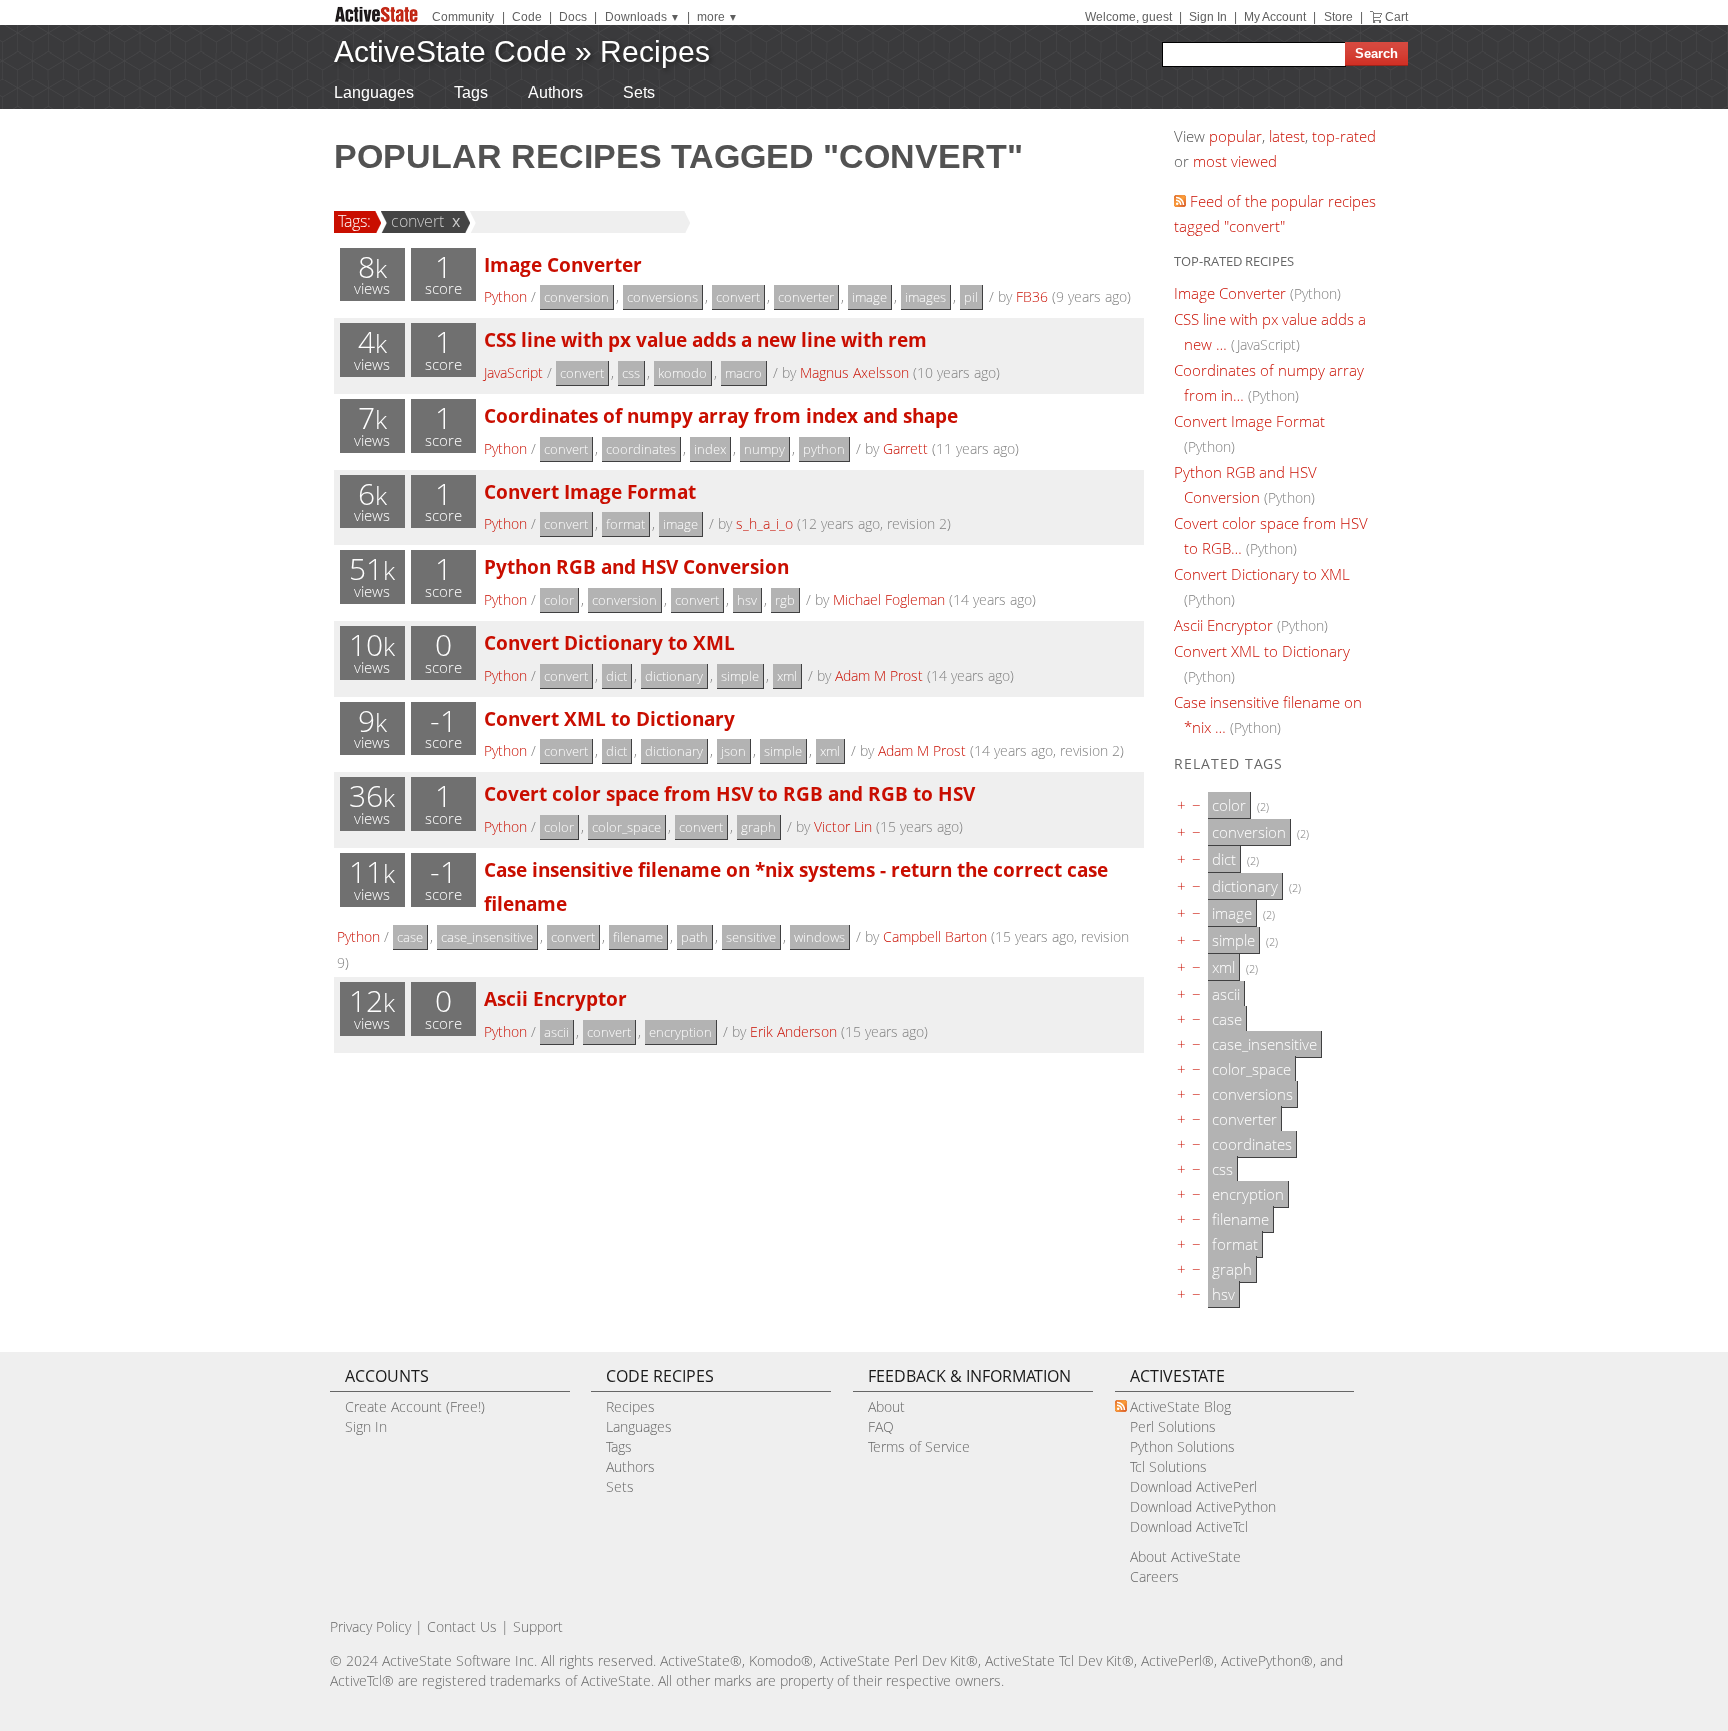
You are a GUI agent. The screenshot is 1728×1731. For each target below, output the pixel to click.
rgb (785, 600)
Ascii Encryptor (555, 998)
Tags (471, 92)
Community (463, 17)
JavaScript (513, 372)
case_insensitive (487, 937)
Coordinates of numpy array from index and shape (721, 415)
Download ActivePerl (1193, 1486)
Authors (555, 92)
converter (806, 297)
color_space (626, 827)
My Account (1275, 17)
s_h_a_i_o (764, 523)
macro (743, 373)
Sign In (1208, 17)
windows (819, 937)
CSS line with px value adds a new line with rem (705, 339)
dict (616, 676)
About (886, 1406)
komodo (682, 373)
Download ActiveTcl (1189, 1526)
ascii (556, 1032)
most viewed (1235, 161)
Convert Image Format (590, 491)
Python (505, 296)
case (410, 937)
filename (638, 937)
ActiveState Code (450, 51)
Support (538, 1626)
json (733, 751)
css (631, 373)
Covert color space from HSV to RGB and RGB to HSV (729, 793)
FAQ (881, 1426)
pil (971, 297)
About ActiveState (1185, 1556)
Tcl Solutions (1168, 1466)
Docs (573, 17)
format (625, 524)
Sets (639, 92)
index (710, 449)
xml (787, 676)
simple (740, 676)
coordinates (641, 449)
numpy (764, 449)
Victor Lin (843, 826)
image (869, 297)
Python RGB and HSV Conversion (636, 566)
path (694, 937)
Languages (374, 92)
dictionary (674, 676)
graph (758, 827)
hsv (747, 600)
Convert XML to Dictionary (609, 718)
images (925, 297)
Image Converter (563, 264)
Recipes (655, 51)
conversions (662, 297)
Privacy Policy (370, 1626)
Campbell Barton (935, 936)
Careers (1154, 1576)
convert (417, 221)
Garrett (905, 448)
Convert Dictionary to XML (609, 642)
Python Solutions (1182, 1446)
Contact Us (462, 1626)
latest (1287, 136)
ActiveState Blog (1180, 1406)
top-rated (1344, 136)
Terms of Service (919, 1446)
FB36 (1032, 296)
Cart (1396, 17)
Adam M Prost (879, 675)
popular (1235, 136)
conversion (576, 297)
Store (1338, 17)
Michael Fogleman (889, 599)
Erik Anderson (793, 1031)
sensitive (751, 937)
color (559, 600)
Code (527, 17)
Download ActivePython (1203, 1506)
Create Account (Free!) (415, 1406)
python (824, 449)
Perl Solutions (1173, 1426)
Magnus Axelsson (854, 372)
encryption (680, 1032)
